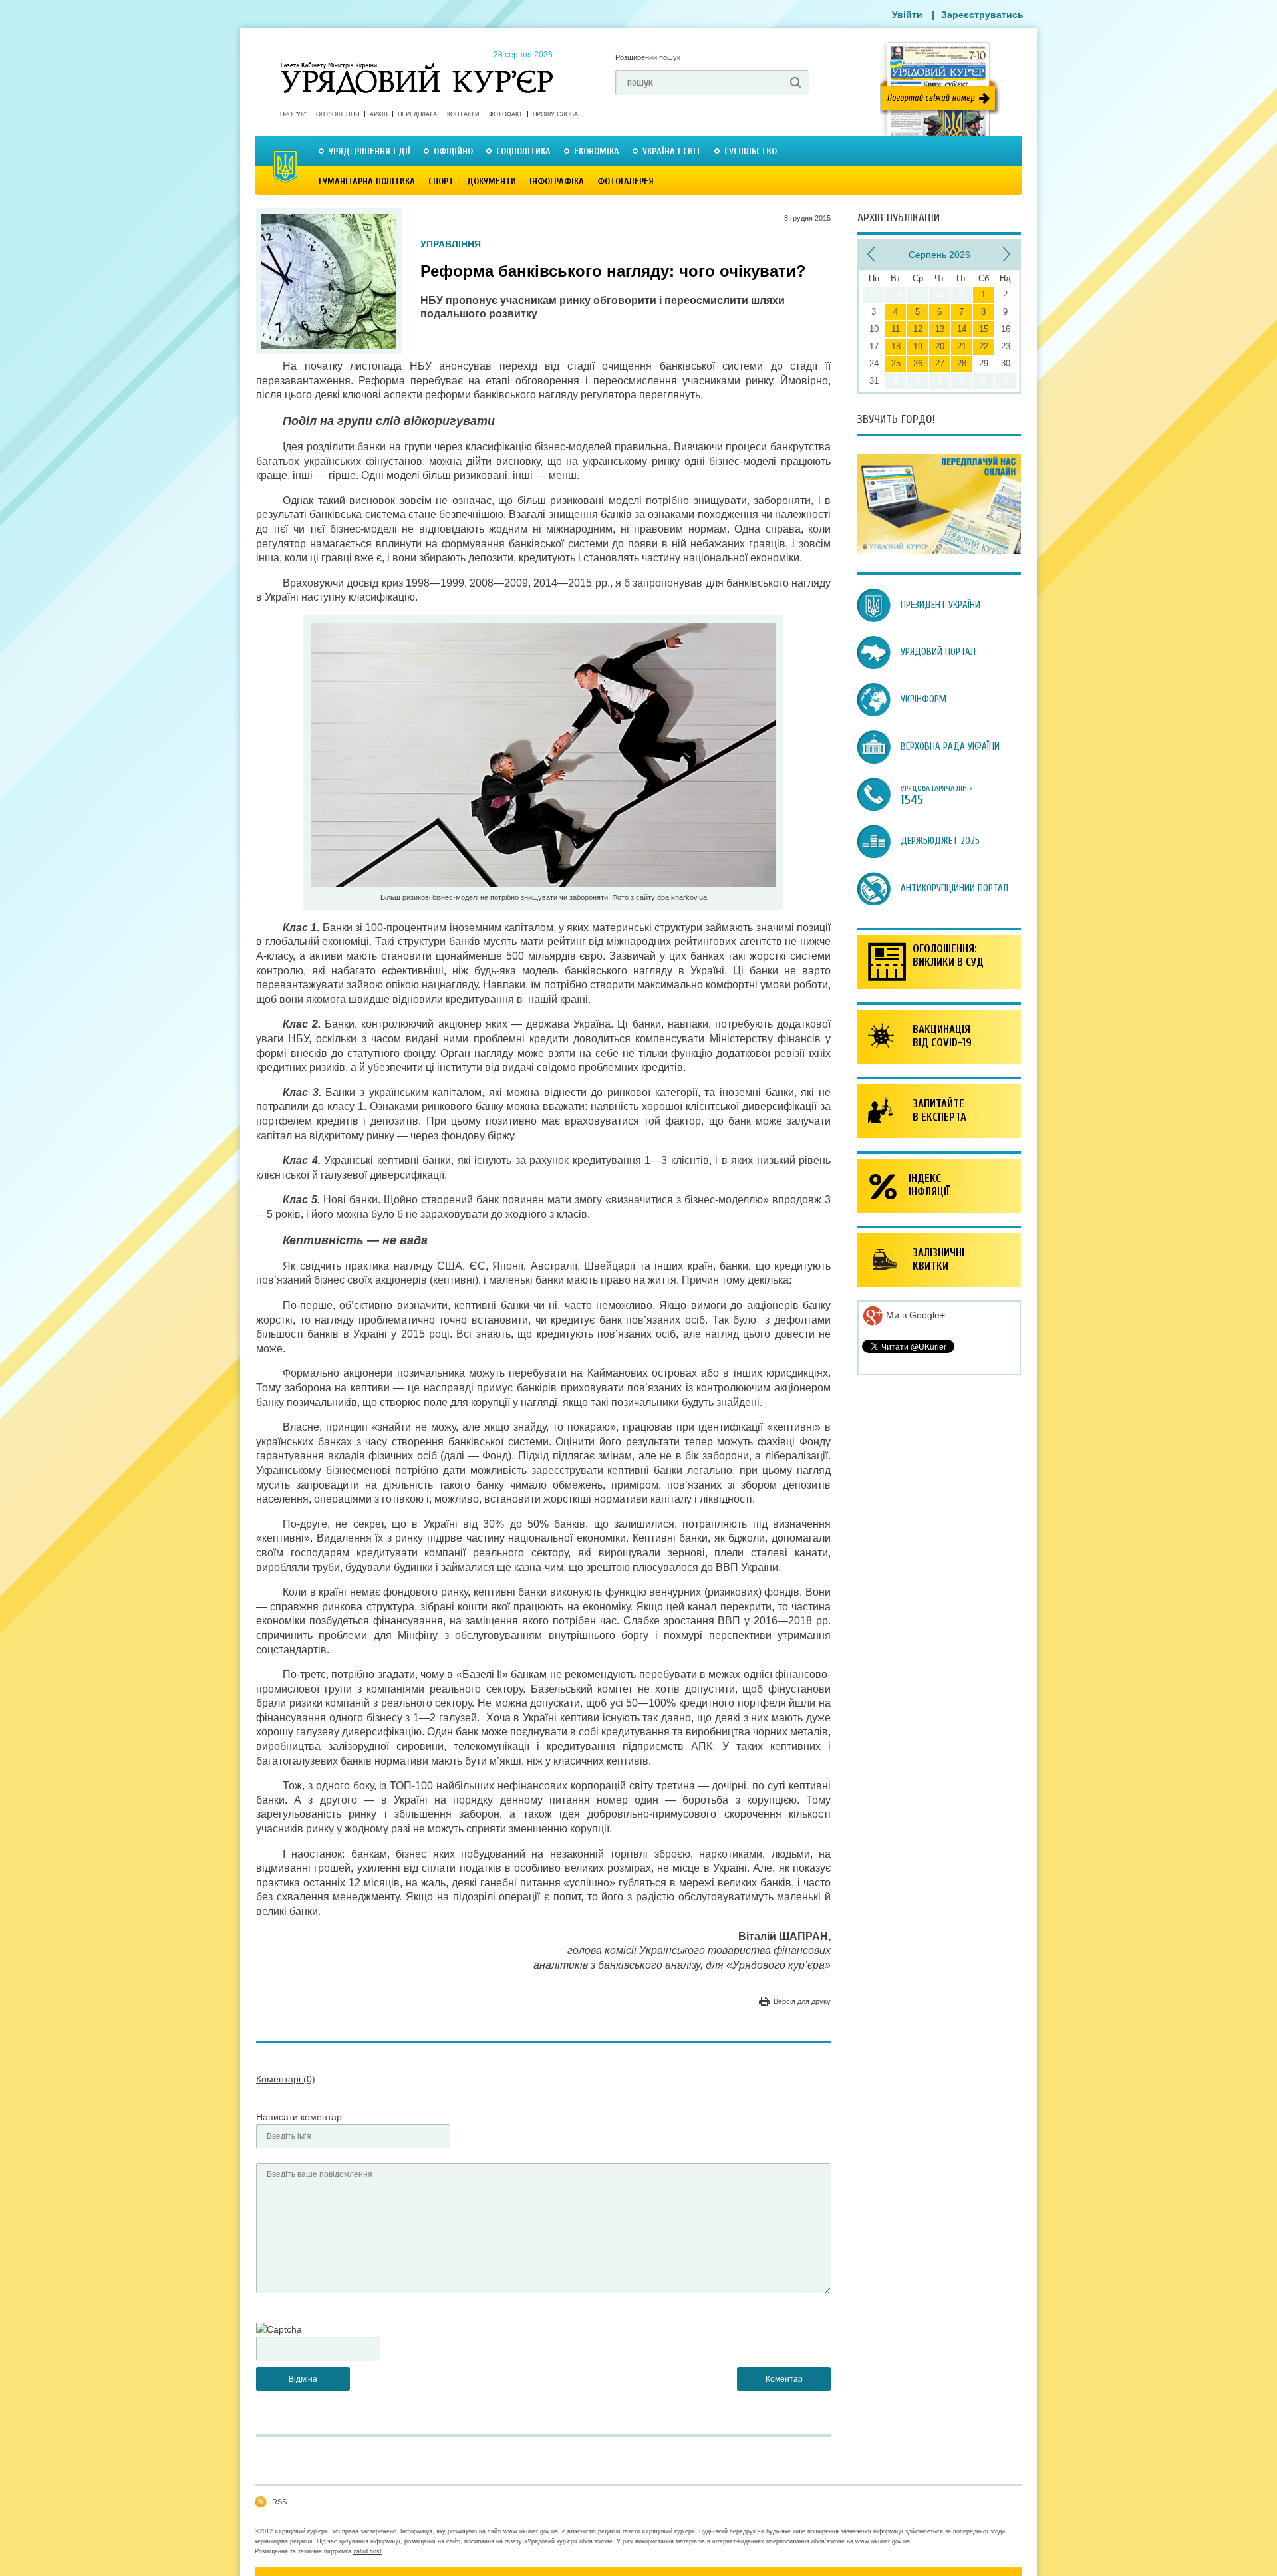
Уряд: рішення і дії (369, 151)
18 (896, 346)
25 (896, 363)
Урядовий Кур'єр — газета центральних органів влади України (417, 66)
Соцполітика (523, 151)
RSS (279, 2502)
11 (896, 329)
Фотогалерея (626, 181)
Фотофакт (506, 114)
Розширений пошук (648, 57)
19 (918, 346)
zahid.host (367, 2551)
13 (940, 329)
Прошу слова (555, 114)
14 (962, 329)
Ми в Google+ (914, 1315)
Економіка (597, 151)
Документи (492, 181)
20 (940, 346)
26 (918, 363)
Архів (379, 114)
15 (984, 329)
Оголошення (338, 114)
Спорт (441, 181)
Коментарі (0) (286, 2079)
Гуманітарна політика (367, 181)
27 (940, 363)
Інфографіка (557, 181)
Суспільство (751, 151)
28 (962, 363)
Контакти (463, 114)
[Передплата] (939, 551)
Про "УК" (293, 114)
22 (984, 346)
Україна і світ (672, 151)
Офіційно (453, 151)
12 (918, 329)
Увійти (907, 15)
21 (962, 346)
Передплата (417, 114)
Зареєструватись (982, 15)
